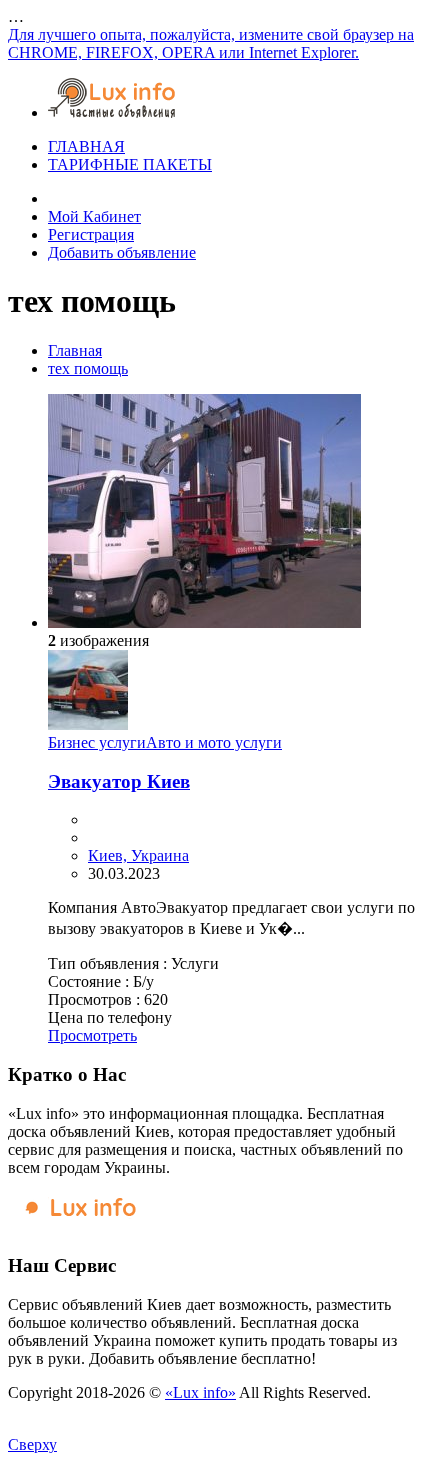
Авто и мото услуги (214, 742)
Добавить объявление (122, 252)
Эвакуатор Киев (119, 781)
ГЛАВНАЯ (86, 146)
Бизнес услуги (97, 742)
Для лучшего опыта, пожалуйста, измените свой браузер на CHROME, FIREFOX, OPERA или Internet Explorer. (211, 43)
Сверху (32, 1444)
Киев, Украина (138, 855)
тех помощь (88, 368)
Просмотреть (92, 1035)
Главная (75, 350)
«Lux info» (200, 1392)
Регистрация (91, 234)
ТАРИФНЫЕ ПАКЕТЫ (130, 164)
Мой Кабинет (94, 216)
